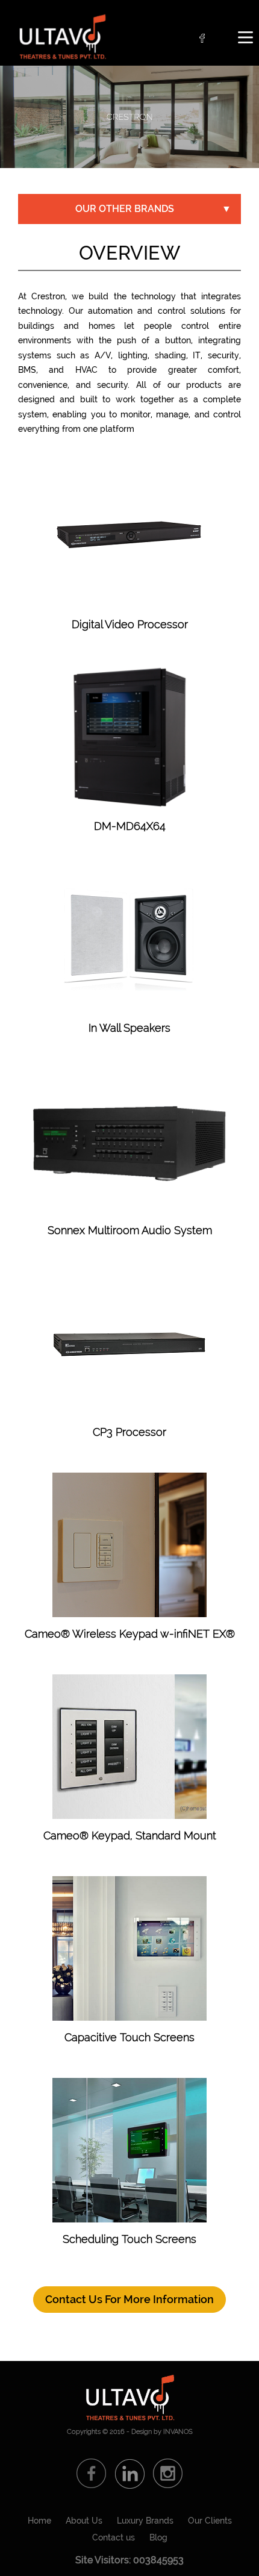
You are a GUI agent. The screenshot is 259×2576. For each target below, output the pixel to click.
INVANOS (178, 2432)
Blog (158, 2537)
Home (39, 2521)
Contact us (114, 2537)
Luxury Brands (145, 2521)
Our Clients (210, 2521)
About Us (84, 2521)
